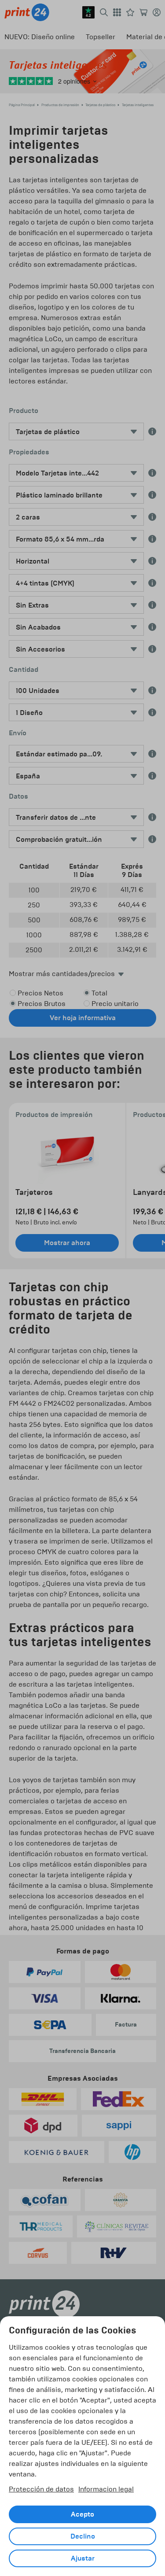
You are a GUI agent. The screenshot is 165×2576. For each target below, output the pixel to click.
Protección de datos (41, 2489)
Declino (83, 2536)
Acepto (82, 2514)
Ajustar (83, 2558)
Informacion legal (106, 2489)
